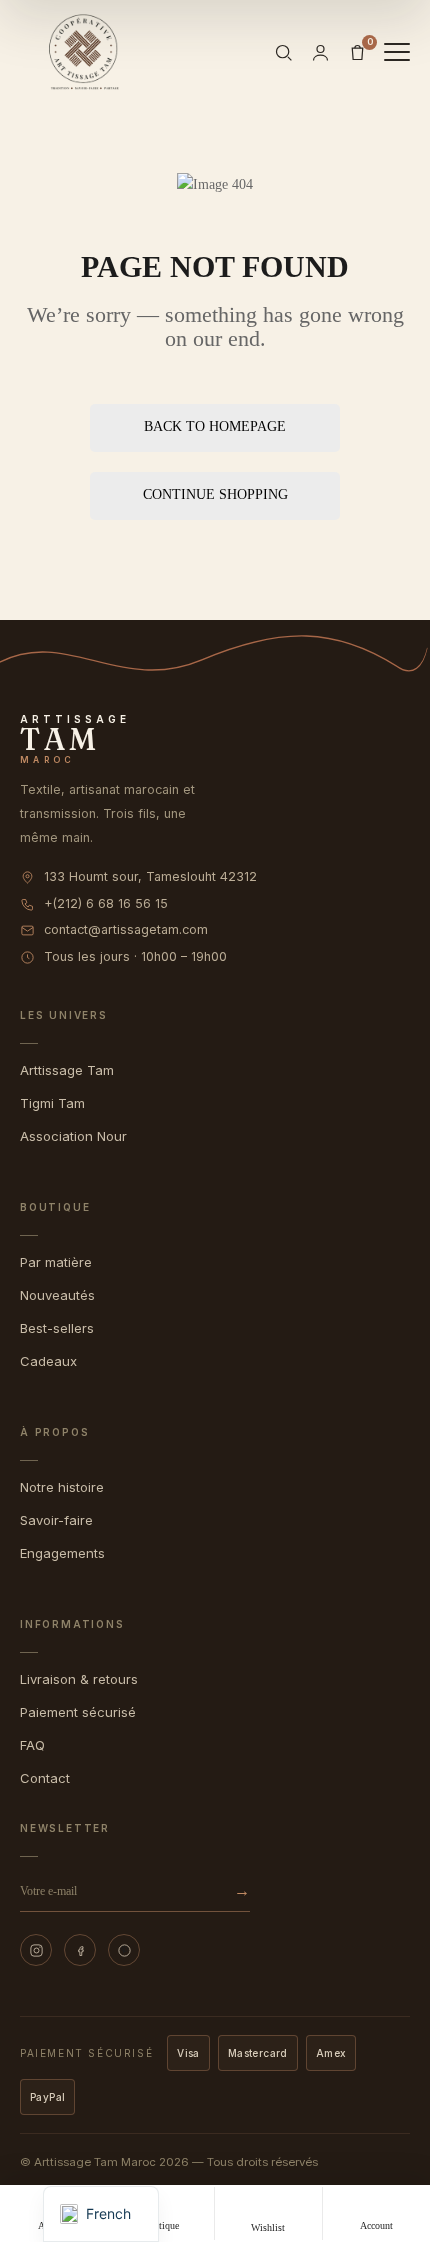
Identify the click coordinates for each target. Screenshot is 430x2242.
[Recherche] (283, 52)
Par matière (56, 1262)
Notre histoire (62, 1487)
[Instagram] (36, 1950)
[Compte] (320, 52)
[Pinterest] (124, 1950)
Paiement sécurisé (78, 1712)
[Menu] (397, 52)
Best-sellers (57, 1328)
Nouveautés (57, 1295)
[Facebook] (80, 1950)
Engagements (62, 1553)
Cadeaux (48, 1361)
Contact (45, 1778)
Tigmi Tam (52, 1103)
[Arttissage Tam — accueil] (84, 52)
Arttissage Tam (67, 1070)
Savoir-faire (56, 1520)
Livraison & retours (79, 1679)
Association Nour (73, 1136)
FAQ (32, 1745)
